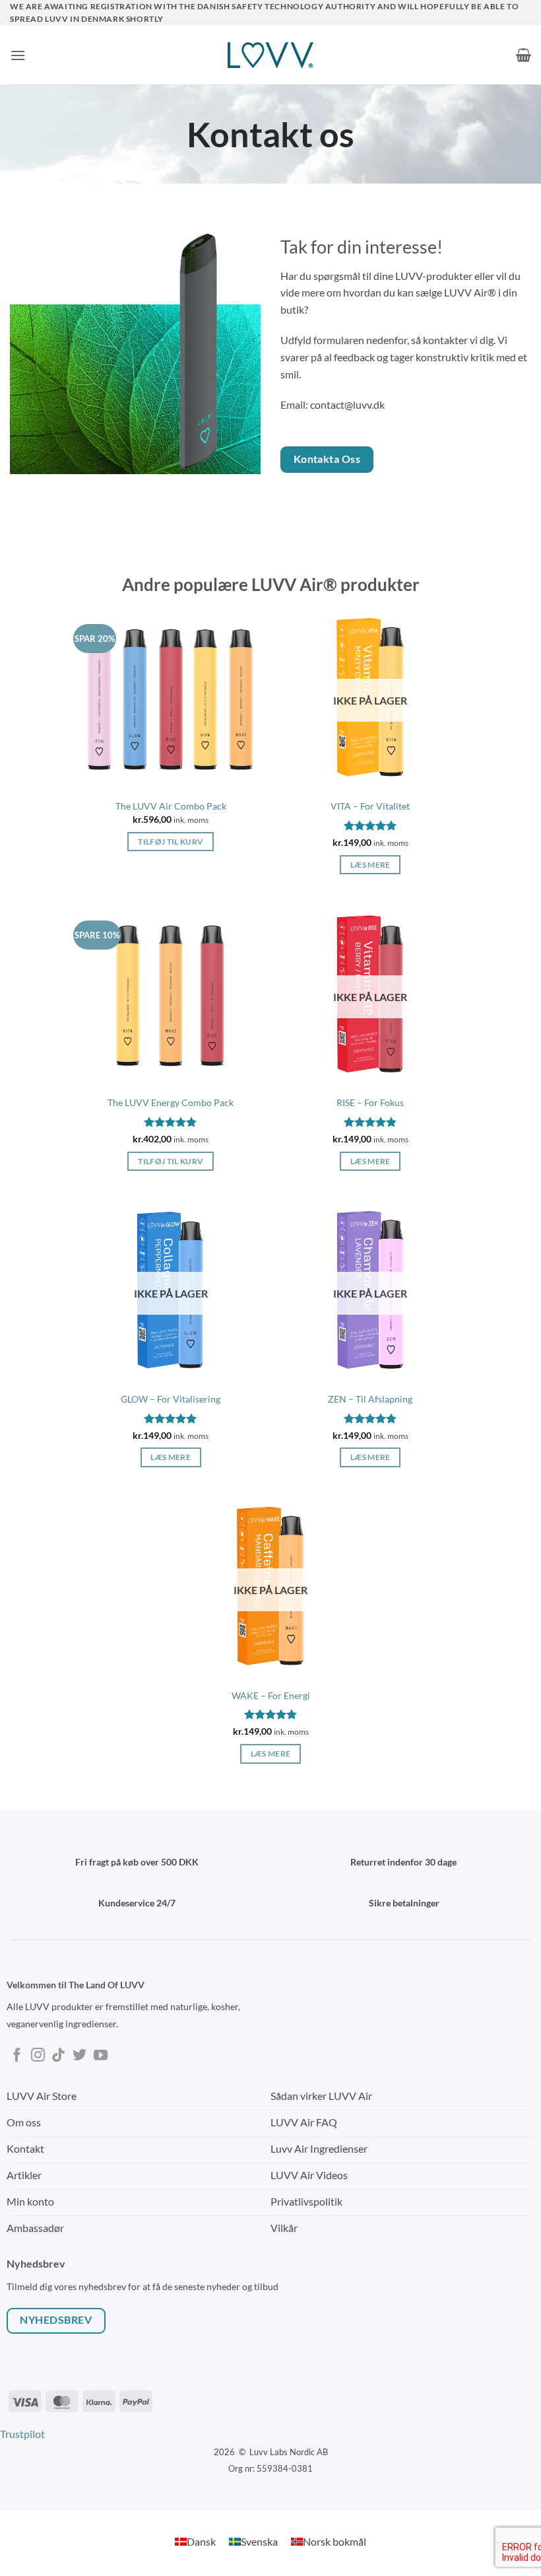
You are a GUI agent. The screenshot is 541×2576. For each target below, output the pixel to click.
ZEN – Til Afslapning (370, 1399)
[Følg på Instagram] (38, 2056)
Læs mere (370, 865)
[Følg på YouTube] (101, 2056)
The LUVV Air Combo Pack (171, 806)
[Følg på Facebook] (17, 2056)
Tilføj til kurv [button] (171, 842)
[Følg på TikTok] (58, 2056)
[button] (18, 55)
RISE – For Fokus (370, 1102)
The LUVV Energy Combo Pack (171, 1102)
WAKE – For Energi (271, 1695)
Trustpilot (22, 2434)
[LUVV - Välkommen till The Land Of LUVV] (270, 55)
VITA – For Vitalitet (370, 806)
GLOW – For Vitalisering (171, 1399)
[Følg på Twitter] (80, 2056)
